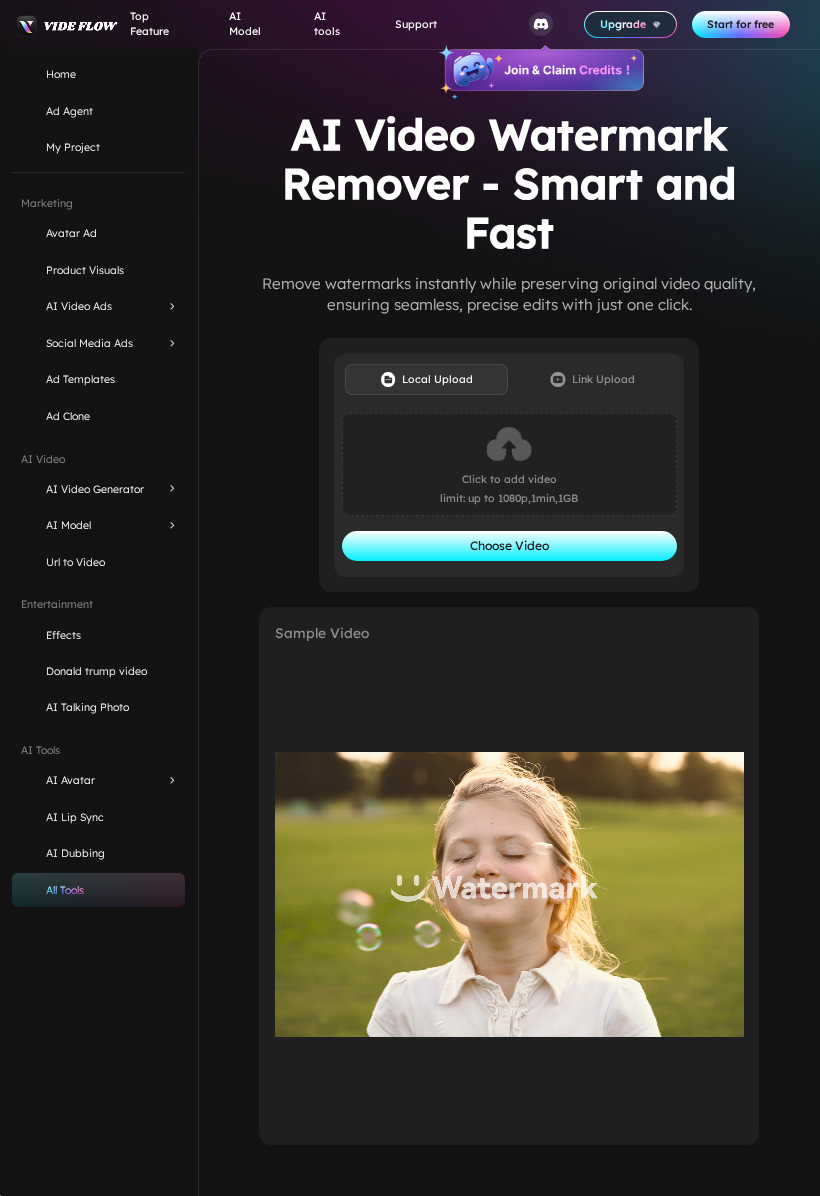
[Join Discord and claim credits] (541, 72)
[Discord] (541, 24)
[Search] (489, 24)
